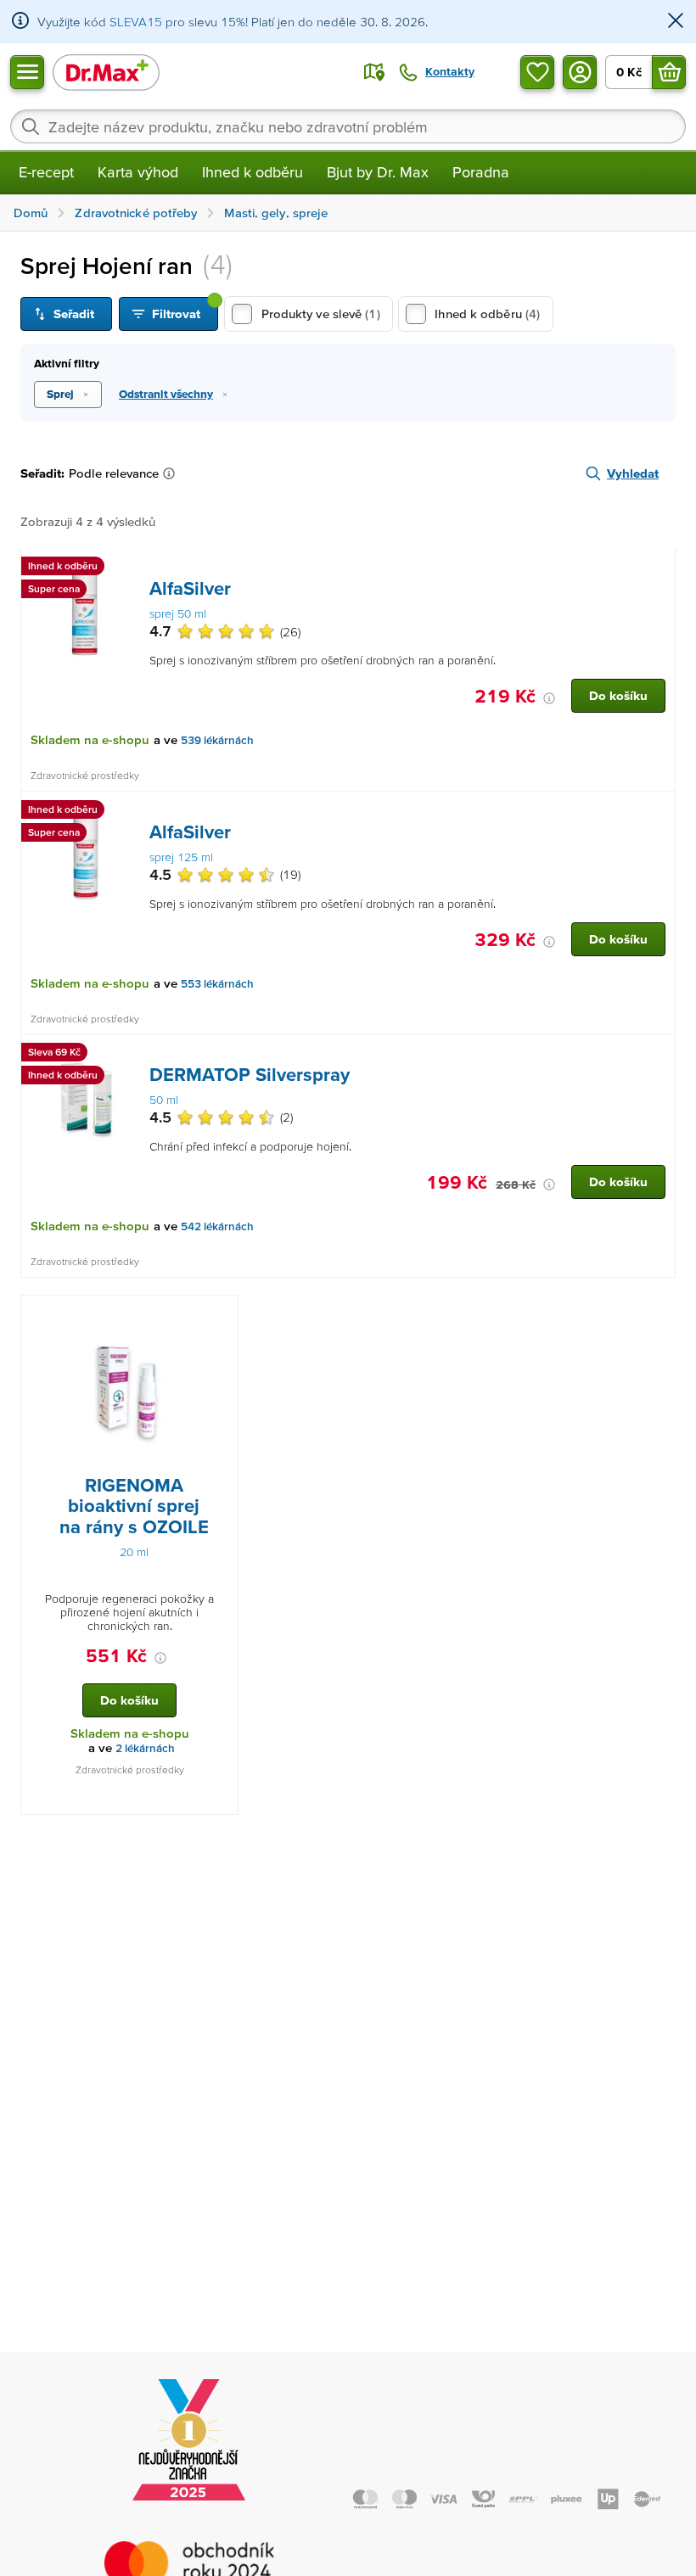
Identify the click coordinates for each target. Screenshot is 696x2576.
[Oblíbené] (537, 72)
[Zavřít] (676, 22)
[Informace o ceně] (549, 698)
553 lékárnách (217, 984)
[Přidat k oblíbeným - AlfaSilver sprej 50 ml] (656, 568)
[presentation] (86, 613)
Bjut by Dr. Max (378, 172)
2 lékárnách (145, 1748)
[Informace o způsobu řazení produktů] (172, 473)
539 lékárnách (217, 740)
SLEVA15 (136, 22)
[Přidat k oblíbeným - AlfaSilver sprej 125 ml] (656, 812)
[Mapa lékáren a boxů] (374, 72)
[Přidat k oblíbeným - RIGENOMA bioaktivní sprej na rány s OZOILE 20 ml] (219, 1316)
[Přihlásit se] (580, 72)
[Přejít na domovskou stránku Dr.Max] (106, 72)
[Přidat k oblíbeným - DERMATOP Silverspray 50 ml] (656, 1055)
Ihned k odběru (253, 172)
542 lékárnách (217, 1226)
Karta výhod (138, 172)
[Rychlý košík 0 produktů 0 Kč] (669, 72)
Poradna (481, 172)
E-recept (46, 172)
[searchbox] (348, 126)
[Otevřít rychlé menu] (27, 72)
